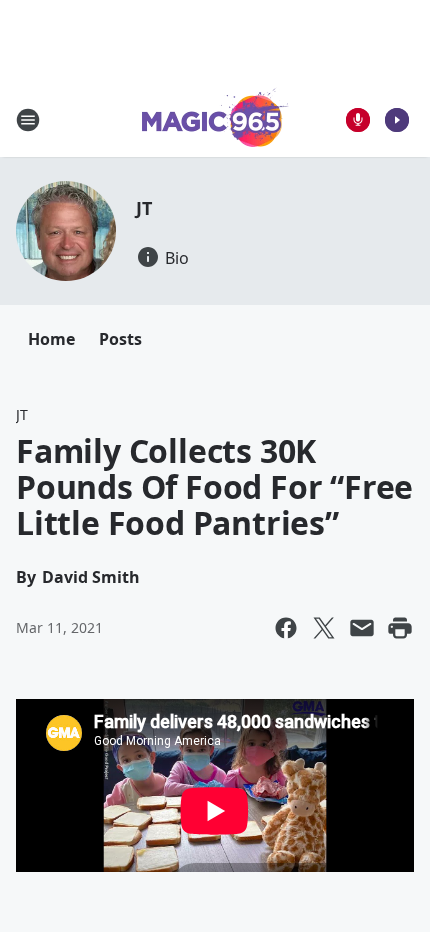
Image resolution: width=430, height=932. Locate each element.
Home (51, 339)
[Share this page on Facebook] (286, 628)
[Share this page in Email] (362, 628)
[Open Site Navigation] (28, 120)
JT (144, 208)
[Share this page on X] (324, 628)
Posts (120, 339)
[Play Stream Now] (397, 120)
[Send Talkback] (358, 120)
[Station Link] (215, 119)
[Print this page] (400, 628)
